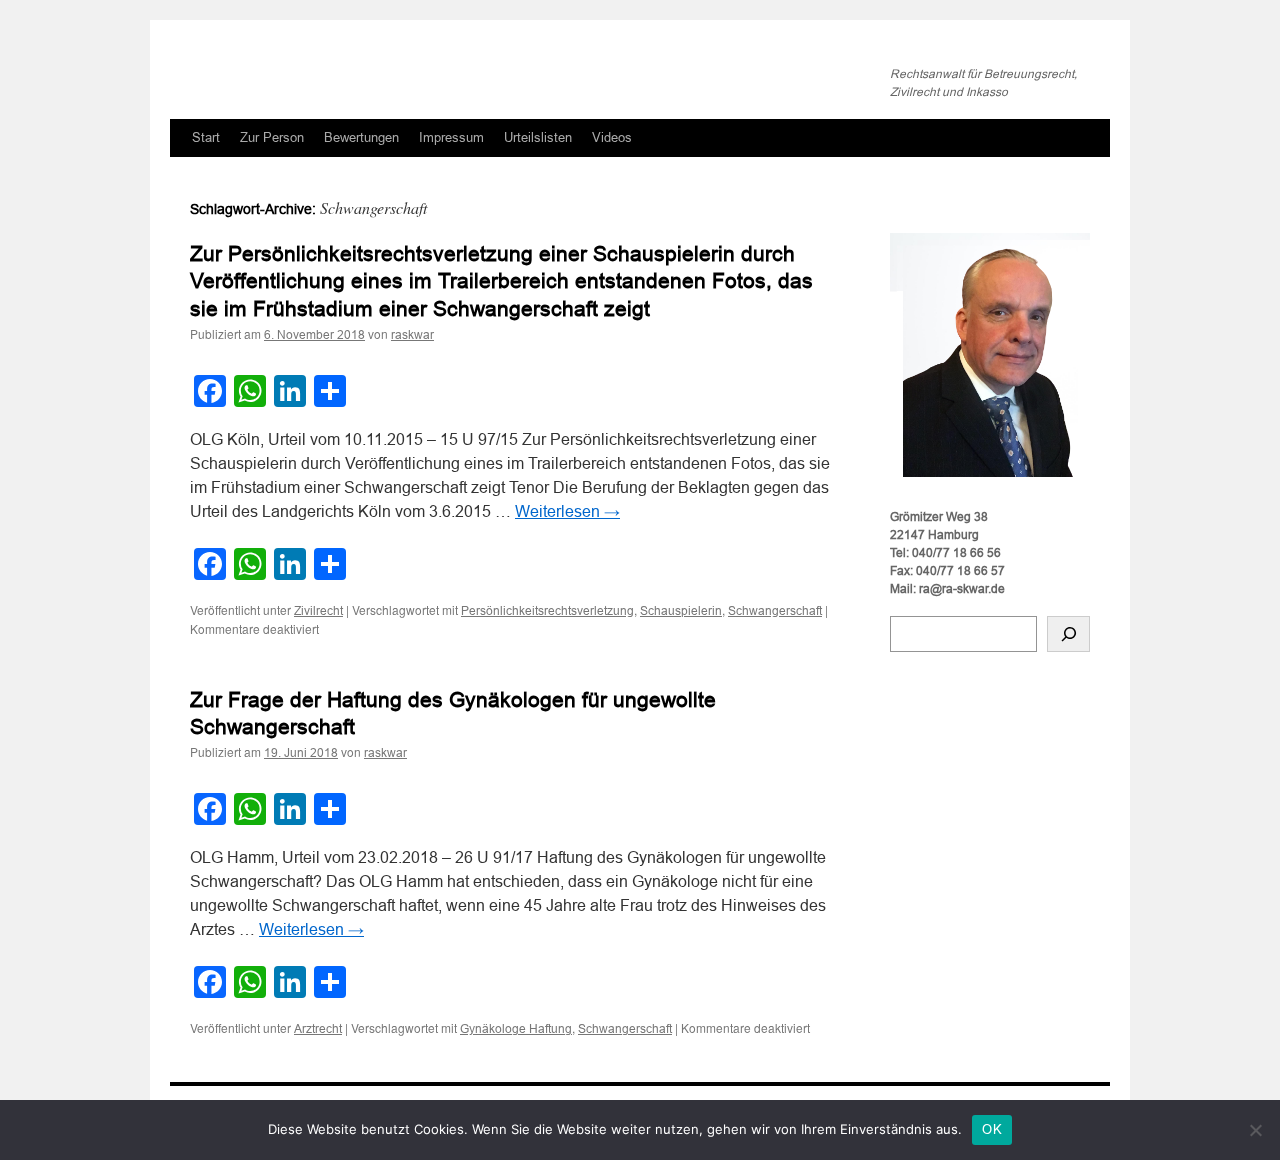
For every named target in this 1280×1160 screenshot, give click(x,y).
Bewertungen (361, 137)
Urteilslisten (538, 137)
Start (206, 137)
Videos (612, 137)
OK (992, 1129)
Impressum (451, 137)
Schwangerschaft (775, 611)
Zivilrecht (318, 611)
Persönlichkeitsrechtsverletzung (547, 611)
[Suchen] (1068, 634)
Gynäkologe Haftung (516, 1029)
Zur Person (272, 137)
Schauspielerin (681, 611)
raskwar (412, 335)
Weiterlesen (567, 511)
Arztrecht (318, 1029)
